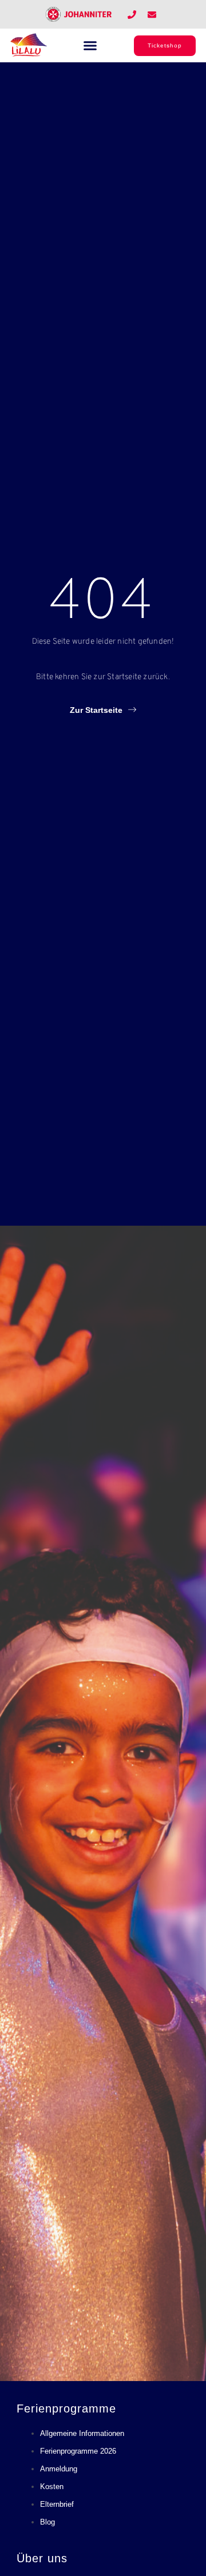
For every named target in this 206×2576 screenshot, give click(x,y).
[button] (90, 46)
